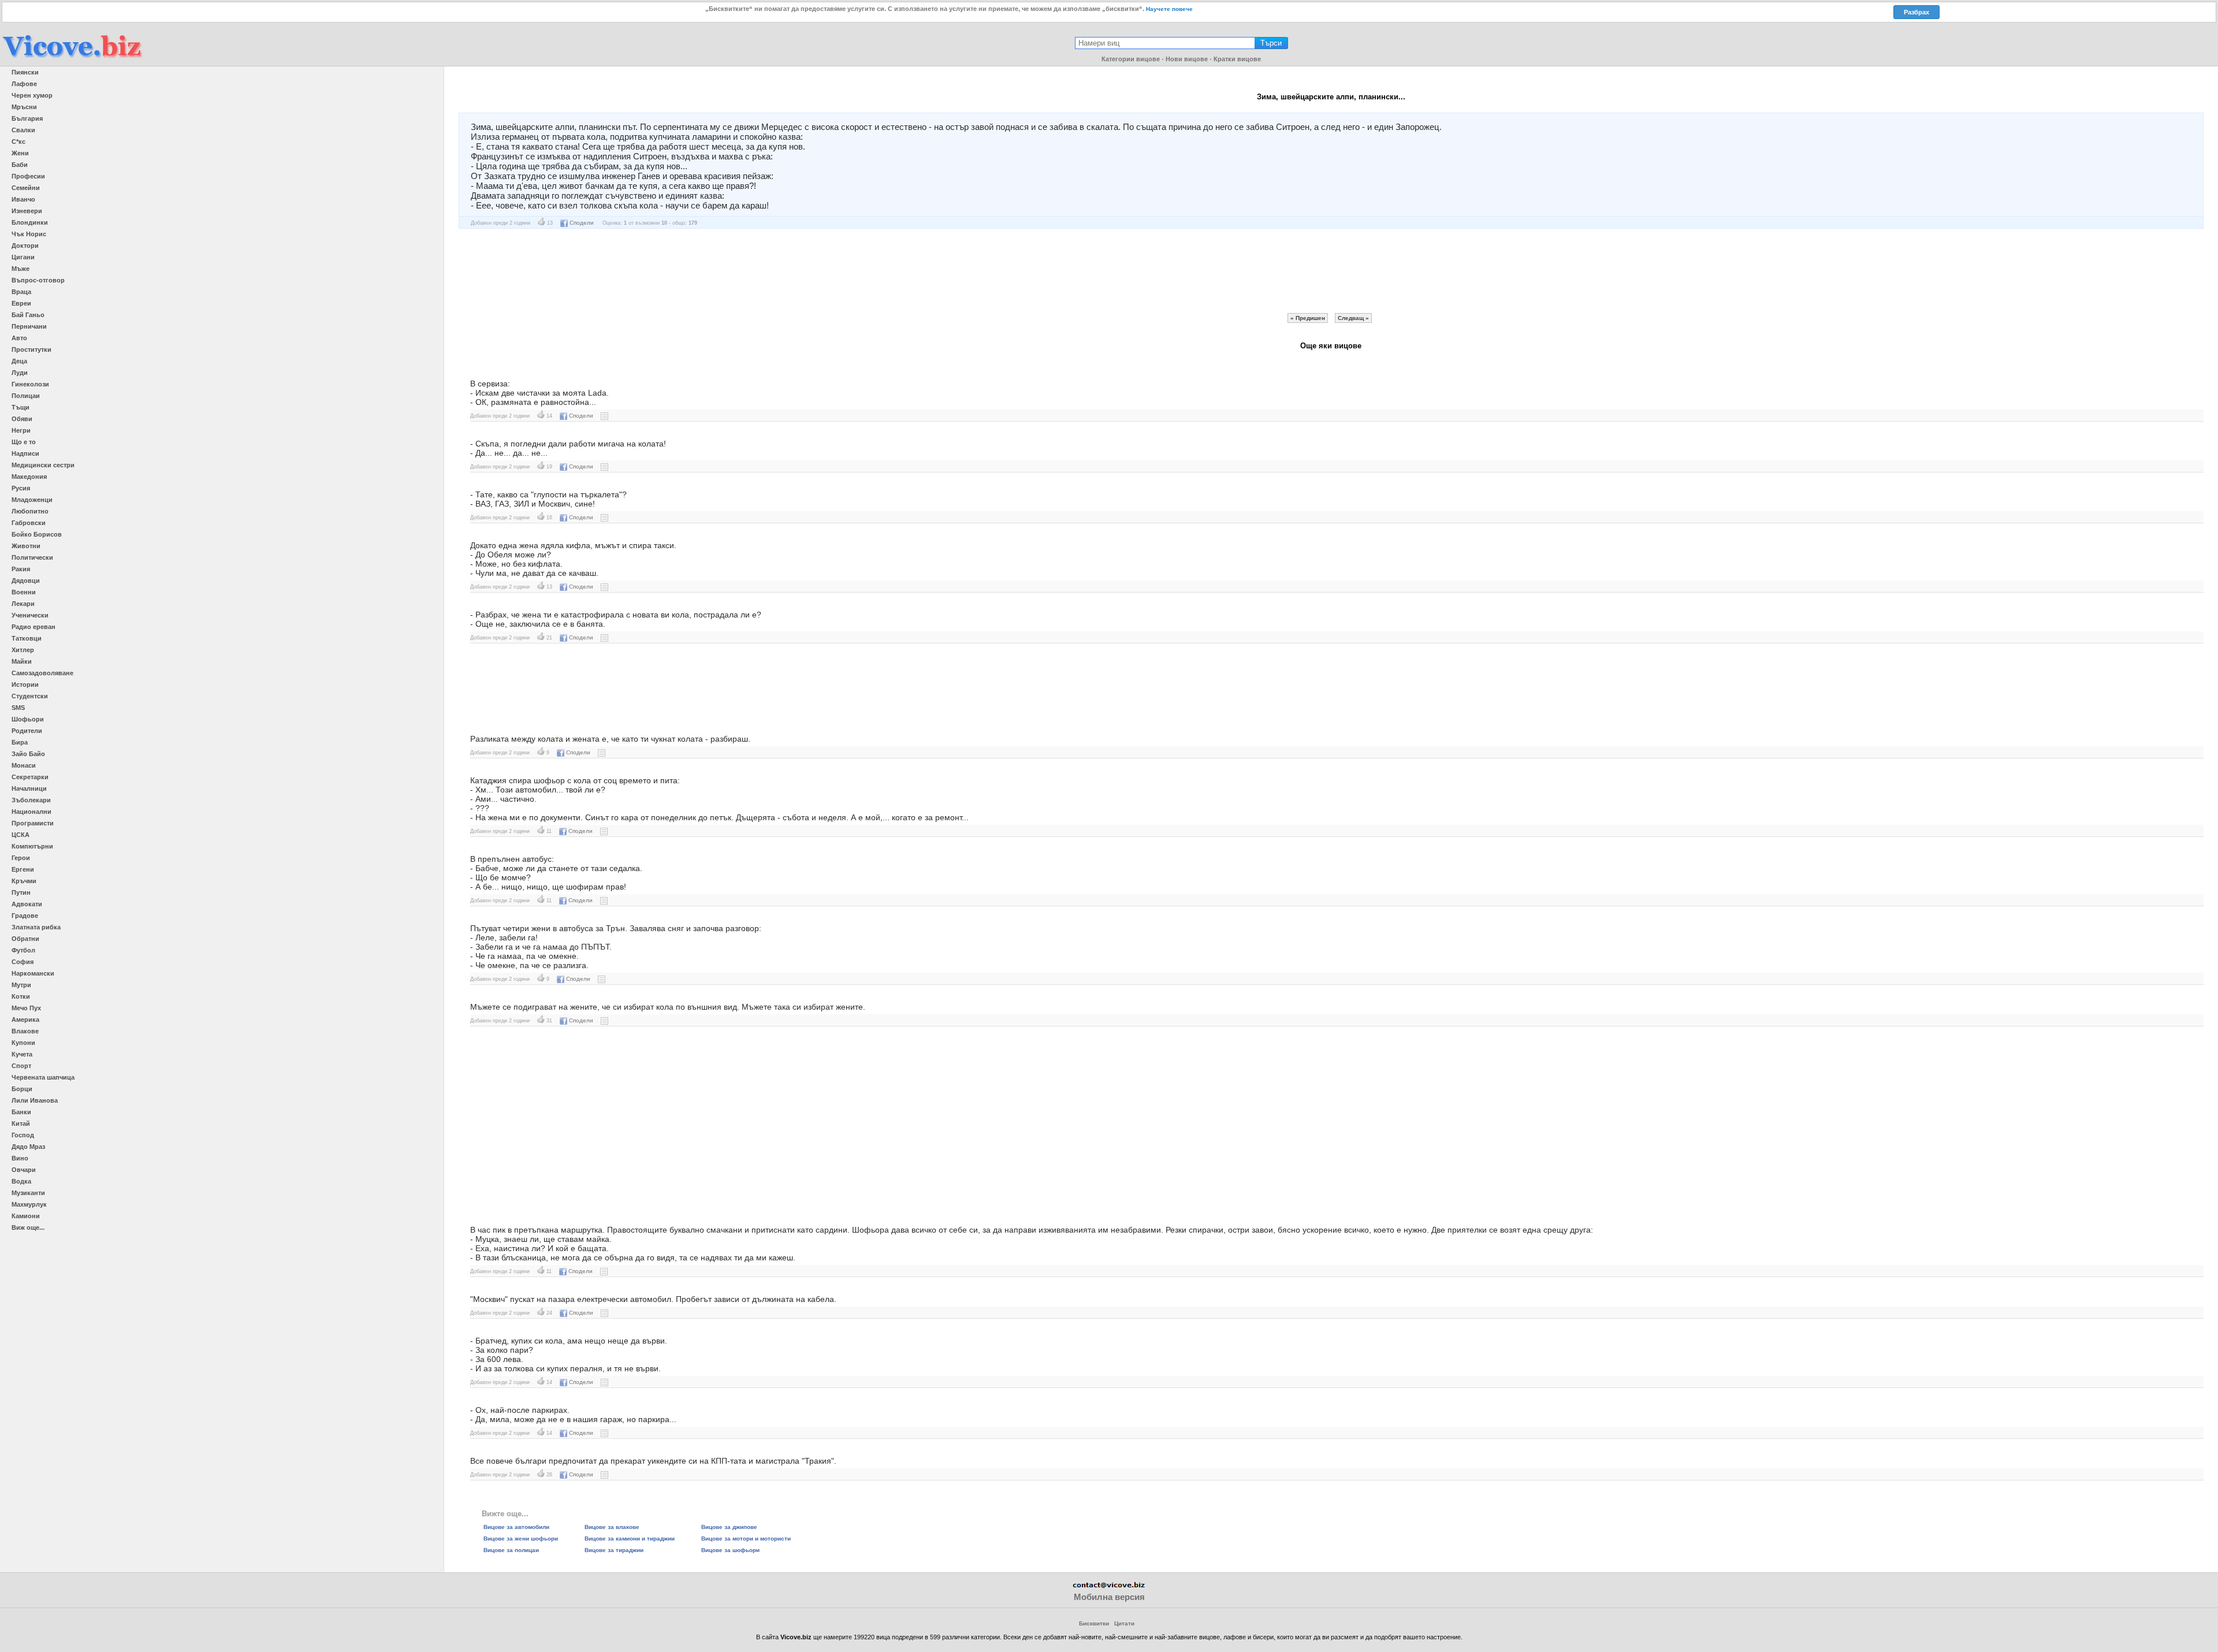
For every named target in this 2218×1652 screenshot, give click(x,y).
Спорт (21, 1066)
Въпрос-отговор (38, 280)
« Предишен (1308, 318)
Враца (21, 292)
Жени (20, 153)
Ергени (23, 869)
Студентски (30, 696)
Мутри (21, 985)
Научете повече (1169, 9)
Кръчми (24, 881)
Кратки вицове (1237, 59)
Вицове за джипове (729, 1527)
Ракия (21, 569)
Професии (28, 176)
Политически (32, 557)
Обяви (22, 419)
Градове (25, 916)
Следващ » (1353, 318)
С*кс (18, 142)
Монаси (24, 765)
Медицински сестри (43, 465)
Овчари (24, 1170)
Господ (23, 1135)
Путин (21, 892)
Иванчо (23, 199)
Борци (22, 1089)
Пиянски (25, 72)
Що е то (24, 442)
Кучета (22, 1054)
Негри (21, 430)
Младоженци (32, 500)
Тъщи (21, 407)
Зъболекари (31, 800)
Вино (20, 1158)
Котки (21, 996)
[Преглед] (604, 416)
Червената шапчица (43, 1077)
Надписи (25, 453)
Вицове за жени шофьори (521, 1538)
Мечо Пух (26, 1008)
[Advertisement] (1331, 271)
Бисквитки (1094, 1623)
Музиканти (28, 1193)
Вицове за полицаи (511, 1550)
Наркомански (33, 973)
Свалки (23, 130)
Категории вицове (1131, 59)
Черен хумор (32, 95)
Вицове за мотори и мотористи (746, 1538)
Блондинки (30, 222)
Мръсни (24, 107)
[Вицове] (72, 59)
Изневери (27, 211)
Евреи (21, 303)
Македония (29, 477)
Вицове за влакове (612, 1527)
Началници (29, 788)
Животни (26, 546)
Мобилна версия (1109, 1597)
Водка (21, 1181)
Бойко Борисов (37, 534)
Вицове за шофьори (730, 1550)
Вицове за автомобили (516, 1527)
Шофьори (28, 719)
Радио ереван (34, 627)
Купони (23, 1043)
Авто (19, 338)
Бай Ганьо (28, 315)
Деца (19, 361)
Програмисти (33, 823)
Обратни (25, 939)
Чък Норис (29, 234)
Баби (20, 165)
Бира (20, 742)
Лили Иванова (35, 1100)
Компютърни (32, 846)
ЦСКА (21, 835)
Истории (25, 684)
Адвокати (27, 904)
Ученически (30, 615)
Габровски (29, 523)
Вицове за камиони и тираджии (630, 1538)
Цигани (23, 257)
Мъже (21, 269)
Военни (24, 592)
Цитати (1124, 1623)
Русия (21, 488)
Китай (21, 1123)
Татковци (27, 638)
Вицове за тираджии (614, 1550)
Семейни (26, 188)
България (27, 118)
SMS (18, 708)
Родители (27, 731)
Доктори (25, 245)
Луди (20, 373)
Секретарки (30, 777)
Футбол (23, 950)
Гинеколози (30, 384)
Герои (21, 858)
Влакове (25, 1031)
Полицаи (26, 396)
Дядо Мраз (28, 1147)
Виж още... (28, 1227)
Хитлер (23, 650)
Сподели (582, 223)
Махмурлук (29, 1204)
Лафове (24, 84)
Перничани (29, 326)
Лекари (23, 604)
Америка (25, 1020)
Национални (31, 812)
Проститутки (31, 349)
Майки (22, 661)
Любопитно (30, 511)
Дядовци (26, 581)
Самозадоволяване (42, 673)
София (23, 962)
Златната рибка (36, 927)
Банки (21, 1112)
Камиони (26, 1216)
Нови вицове (1187, 59)
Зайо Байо (28, 754)
